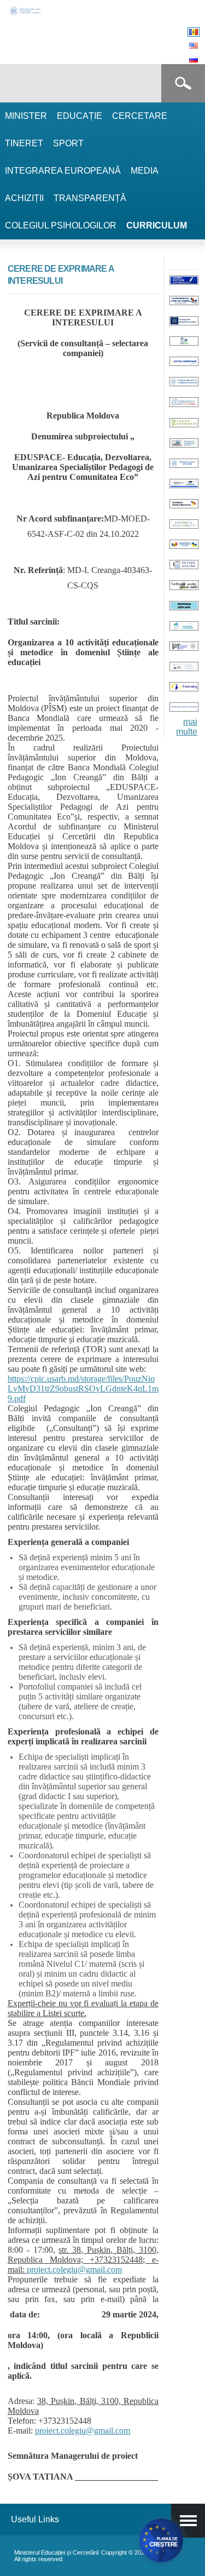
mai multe (187, 727)
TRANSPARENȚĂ (90, 198)
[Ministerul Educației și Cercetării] (26, 14)
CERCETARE (140, 116)
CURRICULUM (157, 225)
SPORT (68, 143)
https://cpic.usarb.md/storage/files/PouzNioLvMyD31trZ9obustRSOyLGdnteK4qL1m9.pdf (83, 1389)
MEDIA (145, 171)
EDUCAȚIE (80, 116)
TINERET (24, 143)
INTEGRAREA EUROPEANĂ (63, 171)
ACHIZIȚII (24, 198)
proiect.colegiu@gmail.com (74, 2269)
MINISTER (26, 116)
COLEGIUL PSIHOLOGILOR (61, 225)
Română (194, 32)
